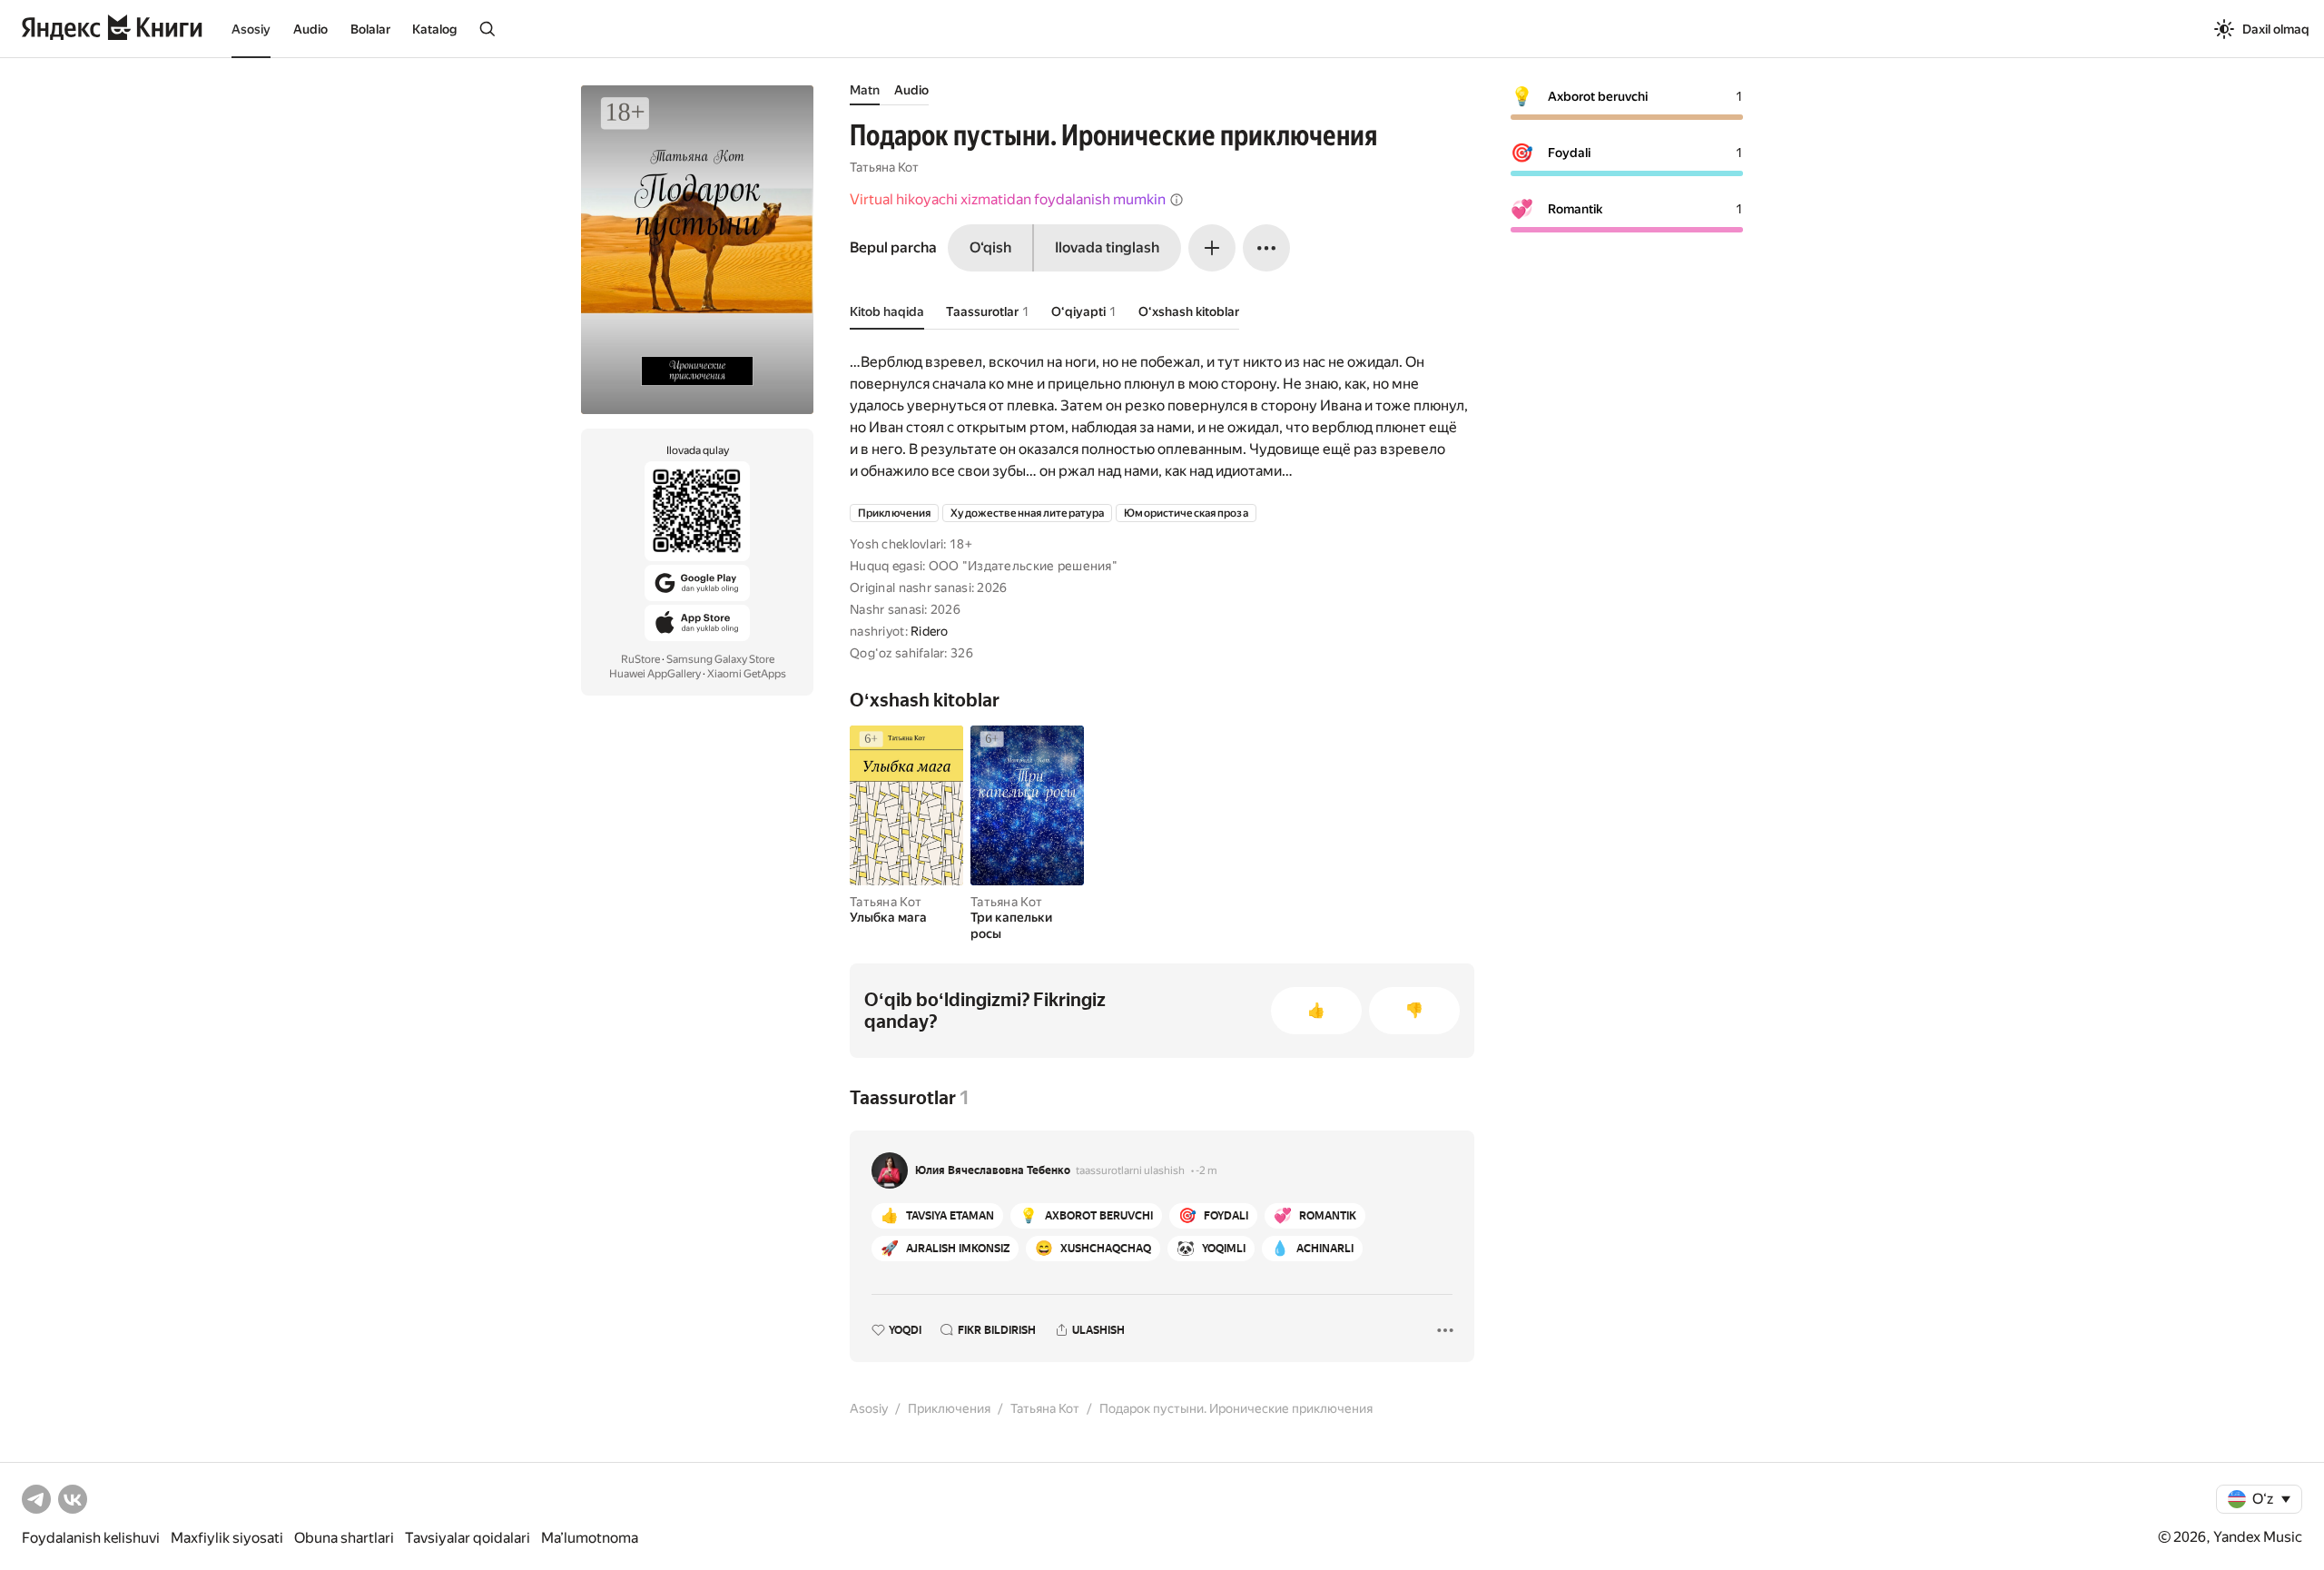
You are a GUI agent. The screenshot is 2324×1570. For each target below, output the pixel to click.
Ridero (930, 631)
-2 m (1206, 1170)
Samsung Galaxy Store (720, 659)
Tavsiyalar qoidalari (468, 1538)
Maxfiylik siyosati (227, 1538)
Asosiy (251, 29)
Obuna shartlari (344, 1538)
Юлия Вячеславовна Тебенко (993, 1170)
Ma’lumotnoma (590, 1538)
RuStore (640, 659)
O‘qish (990, 247)
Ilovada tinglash (1107, 247)
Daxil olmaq (2276, 29)
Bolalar (370, 29)
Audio (310, 29)
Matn (865, 90)
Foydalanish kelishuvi (91, 1538)
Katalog (434, 29)
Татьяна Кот (884, 167)
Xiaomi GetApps (747, 674)
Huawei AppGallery (655, 674)
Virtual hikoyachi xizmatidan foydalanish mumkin (1008, 199)
